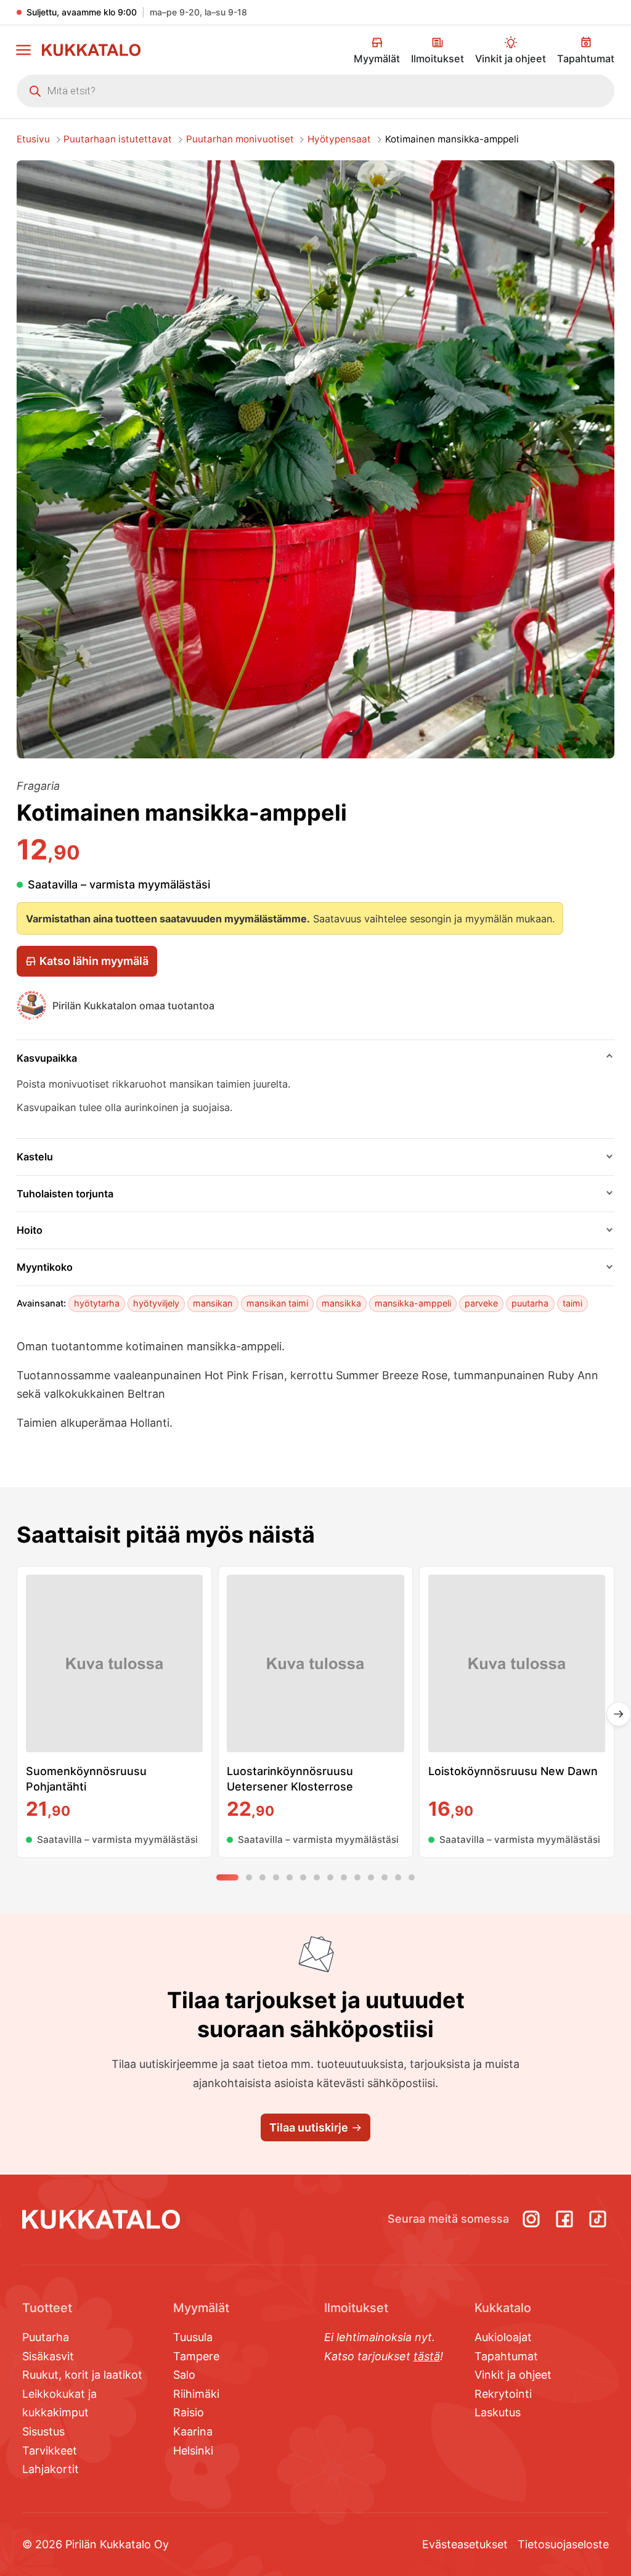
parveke (481, 1303)
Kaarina (193, 2431)
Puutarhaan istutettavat (118, 139)
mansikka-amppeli (413, 1303)
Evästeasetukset (465, 2544)
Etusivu (33, 139)
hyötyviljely (156, 1303)
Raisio (189, 2412)
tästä (427, 2356)
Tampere (196, 2356)
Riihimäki (196, 2394)
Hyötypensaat (339, 139)
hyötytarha (97, 1303)
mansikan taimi (277, 1303)
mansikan (213, 1303)
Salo (184, 2375)
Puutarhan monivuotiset (240, 139)
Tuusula (193, 2337)
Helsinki (193, 2451)
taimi (572, 1303)
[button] (23, 50)
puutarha (530, 1303)
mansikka (341, 1303)
